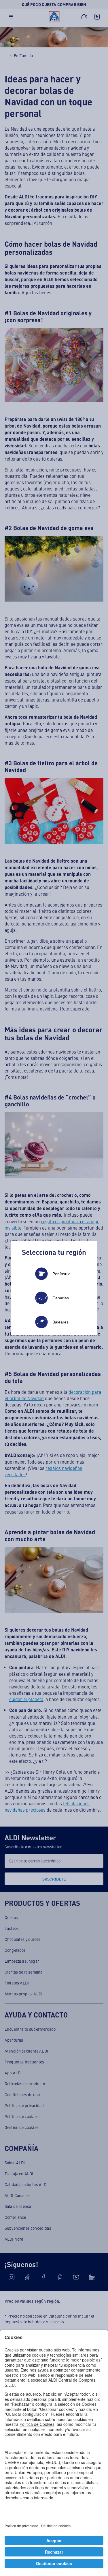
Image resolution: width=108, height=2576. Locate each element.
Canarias (61, 1298)
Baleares (60, 1322)
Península (61, 1274)
